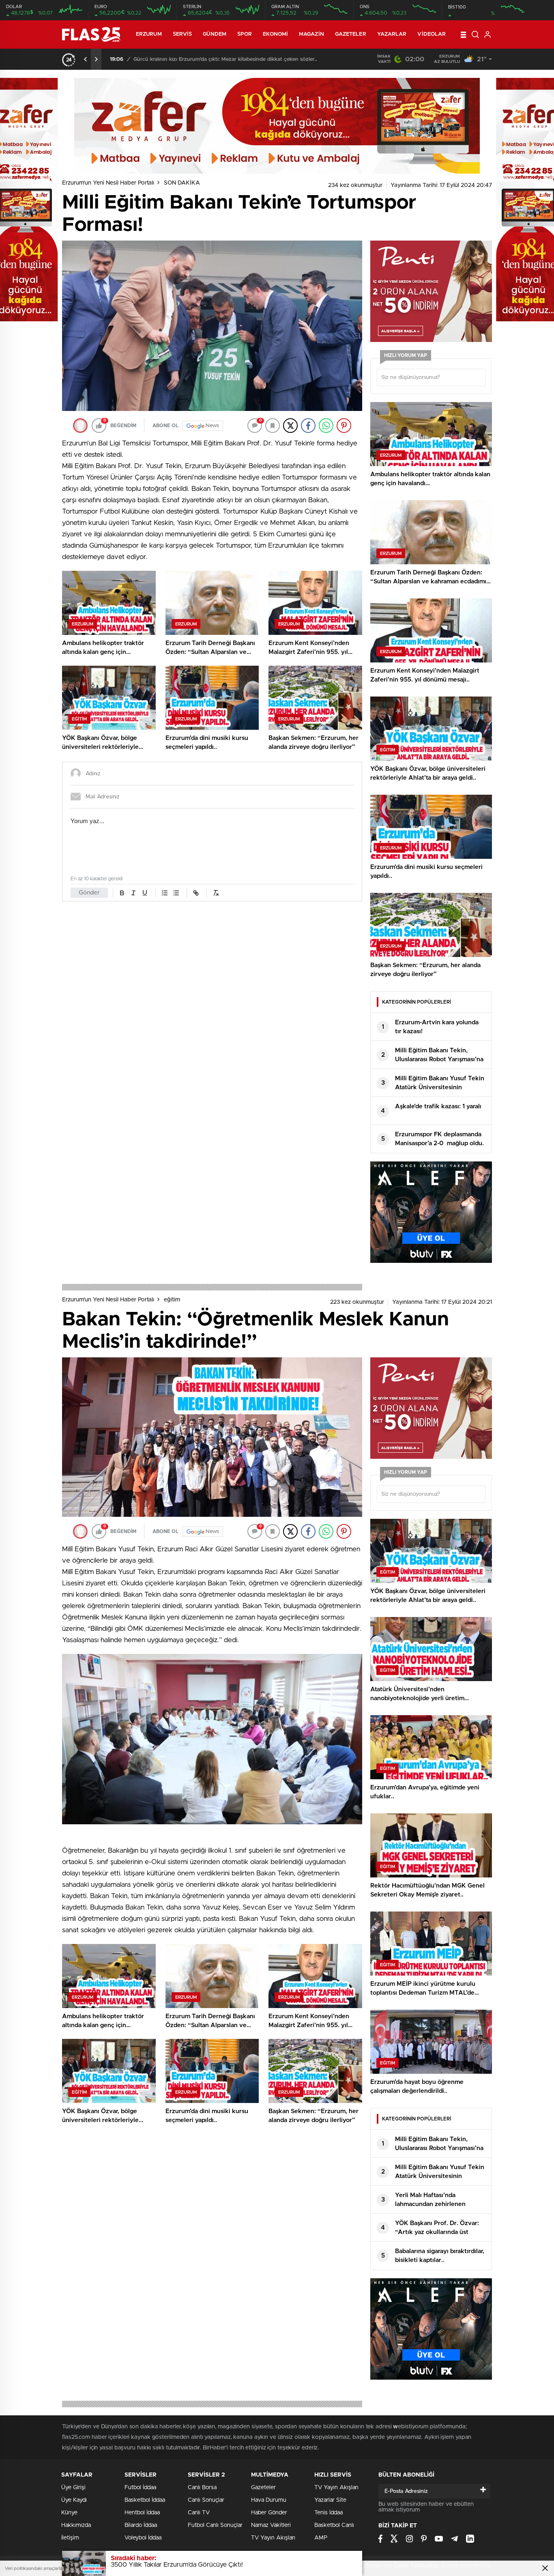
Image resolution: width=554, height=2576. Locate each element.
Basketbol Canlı (334, 2525)
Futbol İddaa (140, 2488)
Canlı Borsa (202, 2488)
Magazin (311, 34)
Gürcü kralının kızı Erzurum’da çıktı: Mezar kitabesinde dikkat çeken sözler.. (224, 59)
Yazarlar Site (330, 2500)
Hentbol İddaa (142, 2513)
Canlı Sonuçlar (206, 2500)
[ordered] (165, 893)
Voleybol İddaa (143, 2538)
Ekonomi (275, 34)
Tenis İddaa (329, 2513)
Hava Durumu (269, 2500)
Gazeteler (351, 34)
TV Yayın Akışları (273, 2538)
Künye (69, 2513)
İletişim (70, 2538)
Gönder (89, 893)
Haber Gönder (269, 2513)
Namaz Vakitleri (271, 2525)
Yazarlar (392, 34)
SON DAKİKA (182, 183)
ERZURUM (149, 34)
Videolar (432, 34)
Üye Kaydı (74, 2500)
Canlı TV (199, 2513)
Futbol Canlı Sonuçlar (215, 2525)
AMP (321, 2538)
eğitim (172, 1300)
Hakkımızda (76, 2525)
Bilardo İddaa (141, 2525)
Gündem (215, 34)
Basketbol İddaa (145, 2500)
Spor (245, 34)
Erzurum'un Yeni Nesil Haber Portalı (108, 183)
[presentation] (86, 59)
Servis (183, 34)
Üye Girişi (73, 2488)
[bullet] (176, 893)
